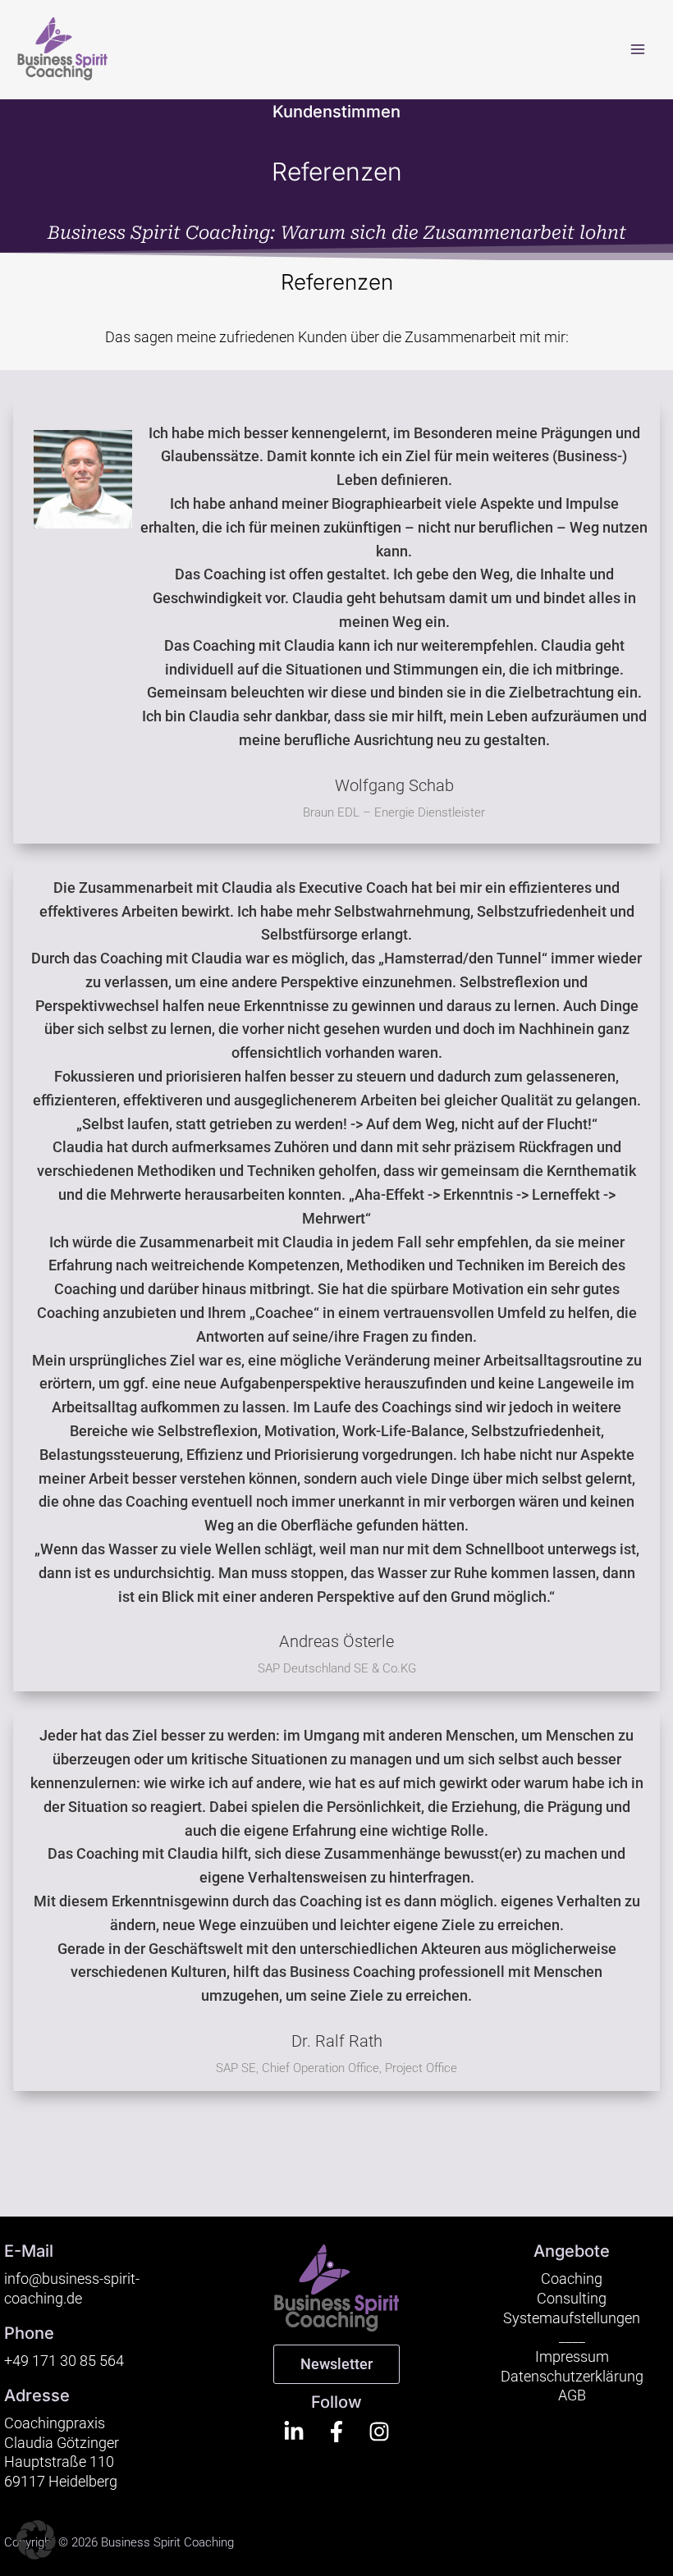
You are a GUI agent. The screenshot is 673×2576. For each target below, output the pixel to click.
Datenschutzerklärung (572, 2376)
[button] (36, 2540)
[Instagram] (379, 2432)
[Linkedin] (294, 2432)
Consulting (572, 2298)
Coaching (572, 2279)
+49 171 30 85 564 (64, 2361)
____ (572, 2337)
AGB (572, 2395)
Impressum (572, 2356)
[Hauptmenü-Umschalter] (638, 49)
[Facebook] (336, 2432)
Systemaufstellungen (572, 2318)
